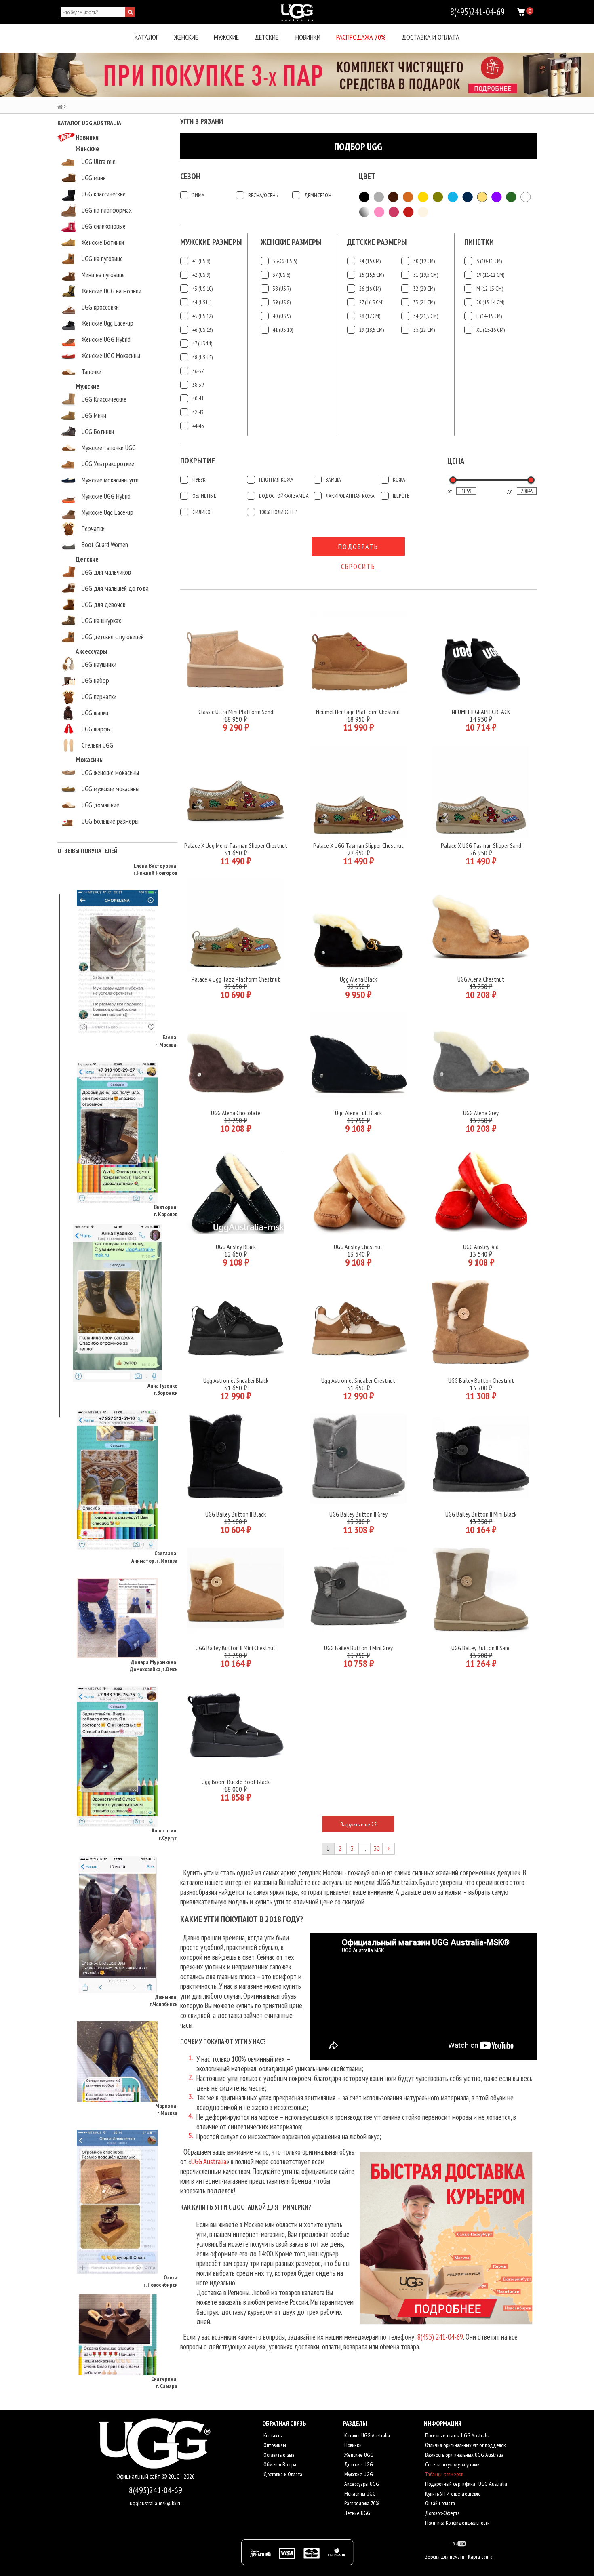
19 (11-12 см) (490, 275)
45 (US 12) (202, 316)
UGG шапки (95, 713)
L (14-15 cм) (489, 316)
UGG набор (95, 680)
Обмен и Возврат (280, 2464)
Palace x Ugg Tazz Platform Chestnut (236, 979)
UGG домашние (100, 805)
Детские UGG (358, 2464)
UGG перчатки (99, 697)
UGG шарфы (96, 729)
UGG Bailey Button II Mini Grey (358, 1648)
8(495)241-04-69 (156, 2490)
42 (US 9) (201, 275)
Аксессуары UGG (361, 2484)
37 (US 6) (281, 275)
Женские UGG (358, 2455)
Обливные (204, 496)
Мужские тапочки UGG (109, 448)
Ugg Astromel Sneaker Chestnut (358, 1380)
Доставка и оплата (431, 37)
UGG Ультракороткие (108, 464)
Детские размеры (377, 242)
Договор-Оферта (442, 2513)
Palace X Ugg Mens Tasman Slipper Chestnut (236, 845)
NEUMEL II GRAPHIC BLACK (481, 712)
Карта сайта (480, 2557)
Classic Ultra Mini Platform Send (236, 712)
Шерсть (401, 496)
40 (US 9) (282, 316)
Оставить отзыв (278, 2455)
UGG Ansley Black (236, 1247)
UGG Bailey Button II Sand (481, 1648)
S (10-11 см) (489, 261)
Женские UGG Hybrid (106, 339)
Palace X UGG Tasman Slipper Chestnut (358, 845)
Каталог (146, 37)
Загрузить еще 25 (358, 1824)
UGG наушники (99, 664)
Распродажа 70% (361, 37)
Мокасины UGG (359, 2494)
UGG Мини (94, 415)
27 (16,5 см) (371, 302)
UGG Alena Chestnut (481, 979)
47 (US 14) (202, 343)
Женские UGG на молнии (112, 291)
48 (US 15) (202, 357)
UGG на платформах (107, 210)
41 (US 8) (201, 261)
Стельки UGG (97, 745)
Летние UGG (357, 2513)
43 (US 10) (202, 289)
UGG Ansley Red (481, 1247)
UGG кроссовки (100, 307)
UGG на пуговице (102, 259)
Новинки (308, 37)
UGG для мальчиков (106, 572)
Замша (333, 480)
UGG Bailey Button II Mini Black (481, 1514)
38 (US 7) (282, 289)
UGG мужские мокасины (111, 789)
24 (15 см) (370, 261)
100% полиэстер (278, 512)
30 (377, 1848)
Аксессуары (92, 651)
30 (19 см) (424, 261)
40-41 (198, 398)
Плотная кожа (276, 480)
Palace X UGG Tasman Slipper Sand (481, 845)
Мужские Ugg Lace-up (107, 512)
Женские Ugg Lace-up (107, 323)
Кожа (399, 480)
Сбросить (358, 566)
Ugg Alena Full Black (358, 1113)
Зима (198, 195)
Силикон (203, 512)
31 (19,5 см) (426, 275)
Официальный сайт (139, 2476)
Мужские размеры (211, 242)
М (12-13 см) (490, 289)
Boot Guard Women (105, 545)
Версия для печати (444, 2557)
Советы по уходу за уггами (452, 2464)
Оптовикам (274, 2445)
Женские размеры (291, 242)
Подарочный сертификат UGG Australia (466, 2484)
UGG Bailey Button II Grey (358, 1514)
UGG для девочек (103, 605)
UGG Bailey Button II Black (236, 1514)
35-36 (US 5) (285, 261)
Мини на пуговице (103, 275)
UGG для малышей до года (115, 588)
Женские (186, 37)
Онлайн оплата (439, 2503)
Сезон (190, 176)
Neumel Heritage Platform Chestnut (358, 712)
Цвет (367, 176)
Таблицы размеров (443, 2474)
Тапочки (92, 372)
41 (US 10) (283, 330)
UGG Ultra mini (99, 162)
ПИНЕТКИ (479, 242)
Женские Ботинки (103, 242)
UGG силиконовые (104, 226)
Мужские (226, 37)
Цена (456, 461)
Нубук (199, 480)
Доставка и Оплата (282, 2474)
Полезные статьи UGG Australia (457, 2435)
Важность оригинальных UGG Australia (464, 2455)
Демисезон (318, 195)
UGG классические (104, 194)
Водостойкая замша (284, 496)
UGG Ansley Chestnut (358, 1247)
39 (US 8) (282, 302)
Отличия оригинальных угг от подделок (465, 2445)
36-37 (198, 371)
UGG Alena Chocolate (236, 1113)
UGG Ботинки (98, 432)
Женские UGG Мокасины (111, 356)
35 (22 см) (424, 330)
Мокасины (90, 760)
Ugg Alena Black (358, 979)
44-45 (198, 426)
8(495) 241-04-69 (440, 2337)
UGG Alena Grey (481, 1113)
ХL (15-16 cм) (491, 330)
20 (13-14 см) (490, 302)
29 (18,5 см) (372, 330)
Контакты (273, 2435)
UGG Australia (209, 2161)
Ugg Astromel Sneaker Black (236, 1380)
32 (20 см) (424, 289)
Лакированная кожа (350, 496)
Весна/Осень (263, 195)
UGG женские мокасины (110, 773)
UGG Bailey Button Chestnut (481, 1380)
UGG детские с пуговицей (113, 637)
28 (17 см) (370, 316)
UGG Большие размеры (110, 821)
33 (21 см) (424, 302)
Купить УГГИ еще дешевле (452, 2494)
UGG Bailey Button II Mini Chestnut (236, 1648)
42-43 (198, 412)
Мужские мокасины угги (110, 480)
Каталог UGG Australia (367, 2435)
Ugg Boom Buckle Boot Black (236, 1782)
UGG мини (94, 178)
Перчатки (93, 529)
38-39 (198, 385)
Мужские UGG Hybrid (106, 496)
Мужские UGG (358, 2474)
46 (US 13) (202, 330)
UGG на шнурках (101, 621)
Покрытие (198, 461)
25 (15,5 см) (372, 275)
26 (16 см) (370, 289)
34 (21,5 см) (426, 316)
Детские (266, 37)
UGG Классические (104, 399)
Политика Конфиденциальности (457, 2523)
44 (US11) (202, 302)
